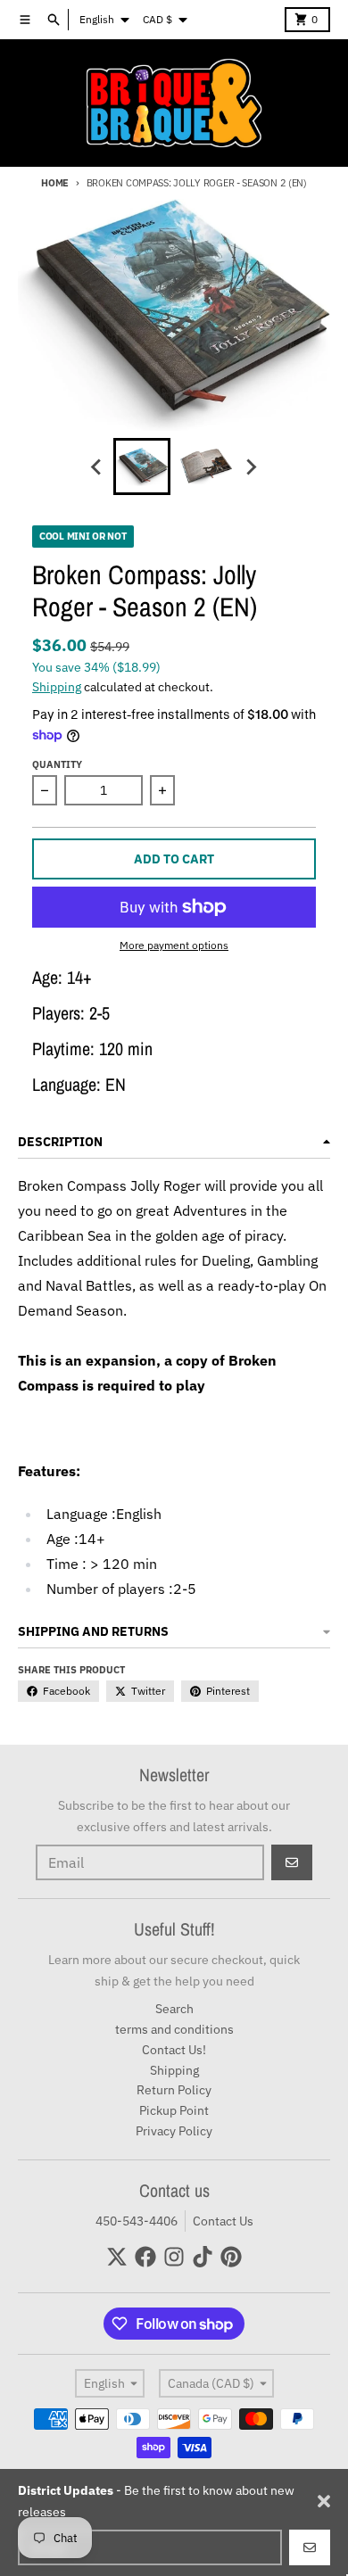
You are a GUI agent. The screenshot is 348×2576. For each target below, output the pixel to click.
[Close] (324, 2501)
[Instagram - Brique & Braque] (174, 2257)
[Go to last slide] (97, 466)
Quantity (57, 764)
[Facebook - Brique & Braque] (145, 2257)
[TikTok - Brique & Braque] (203, 2257)
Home (55, 183)
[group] (142, 466)
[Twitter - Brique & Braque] (117, 2257)
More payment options (174, 945)
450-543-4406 (137, 2221)
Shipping (57, 687)
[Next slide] (251, 466)
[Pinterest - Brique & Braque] (231, 2257)
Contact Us (223, 2221)
